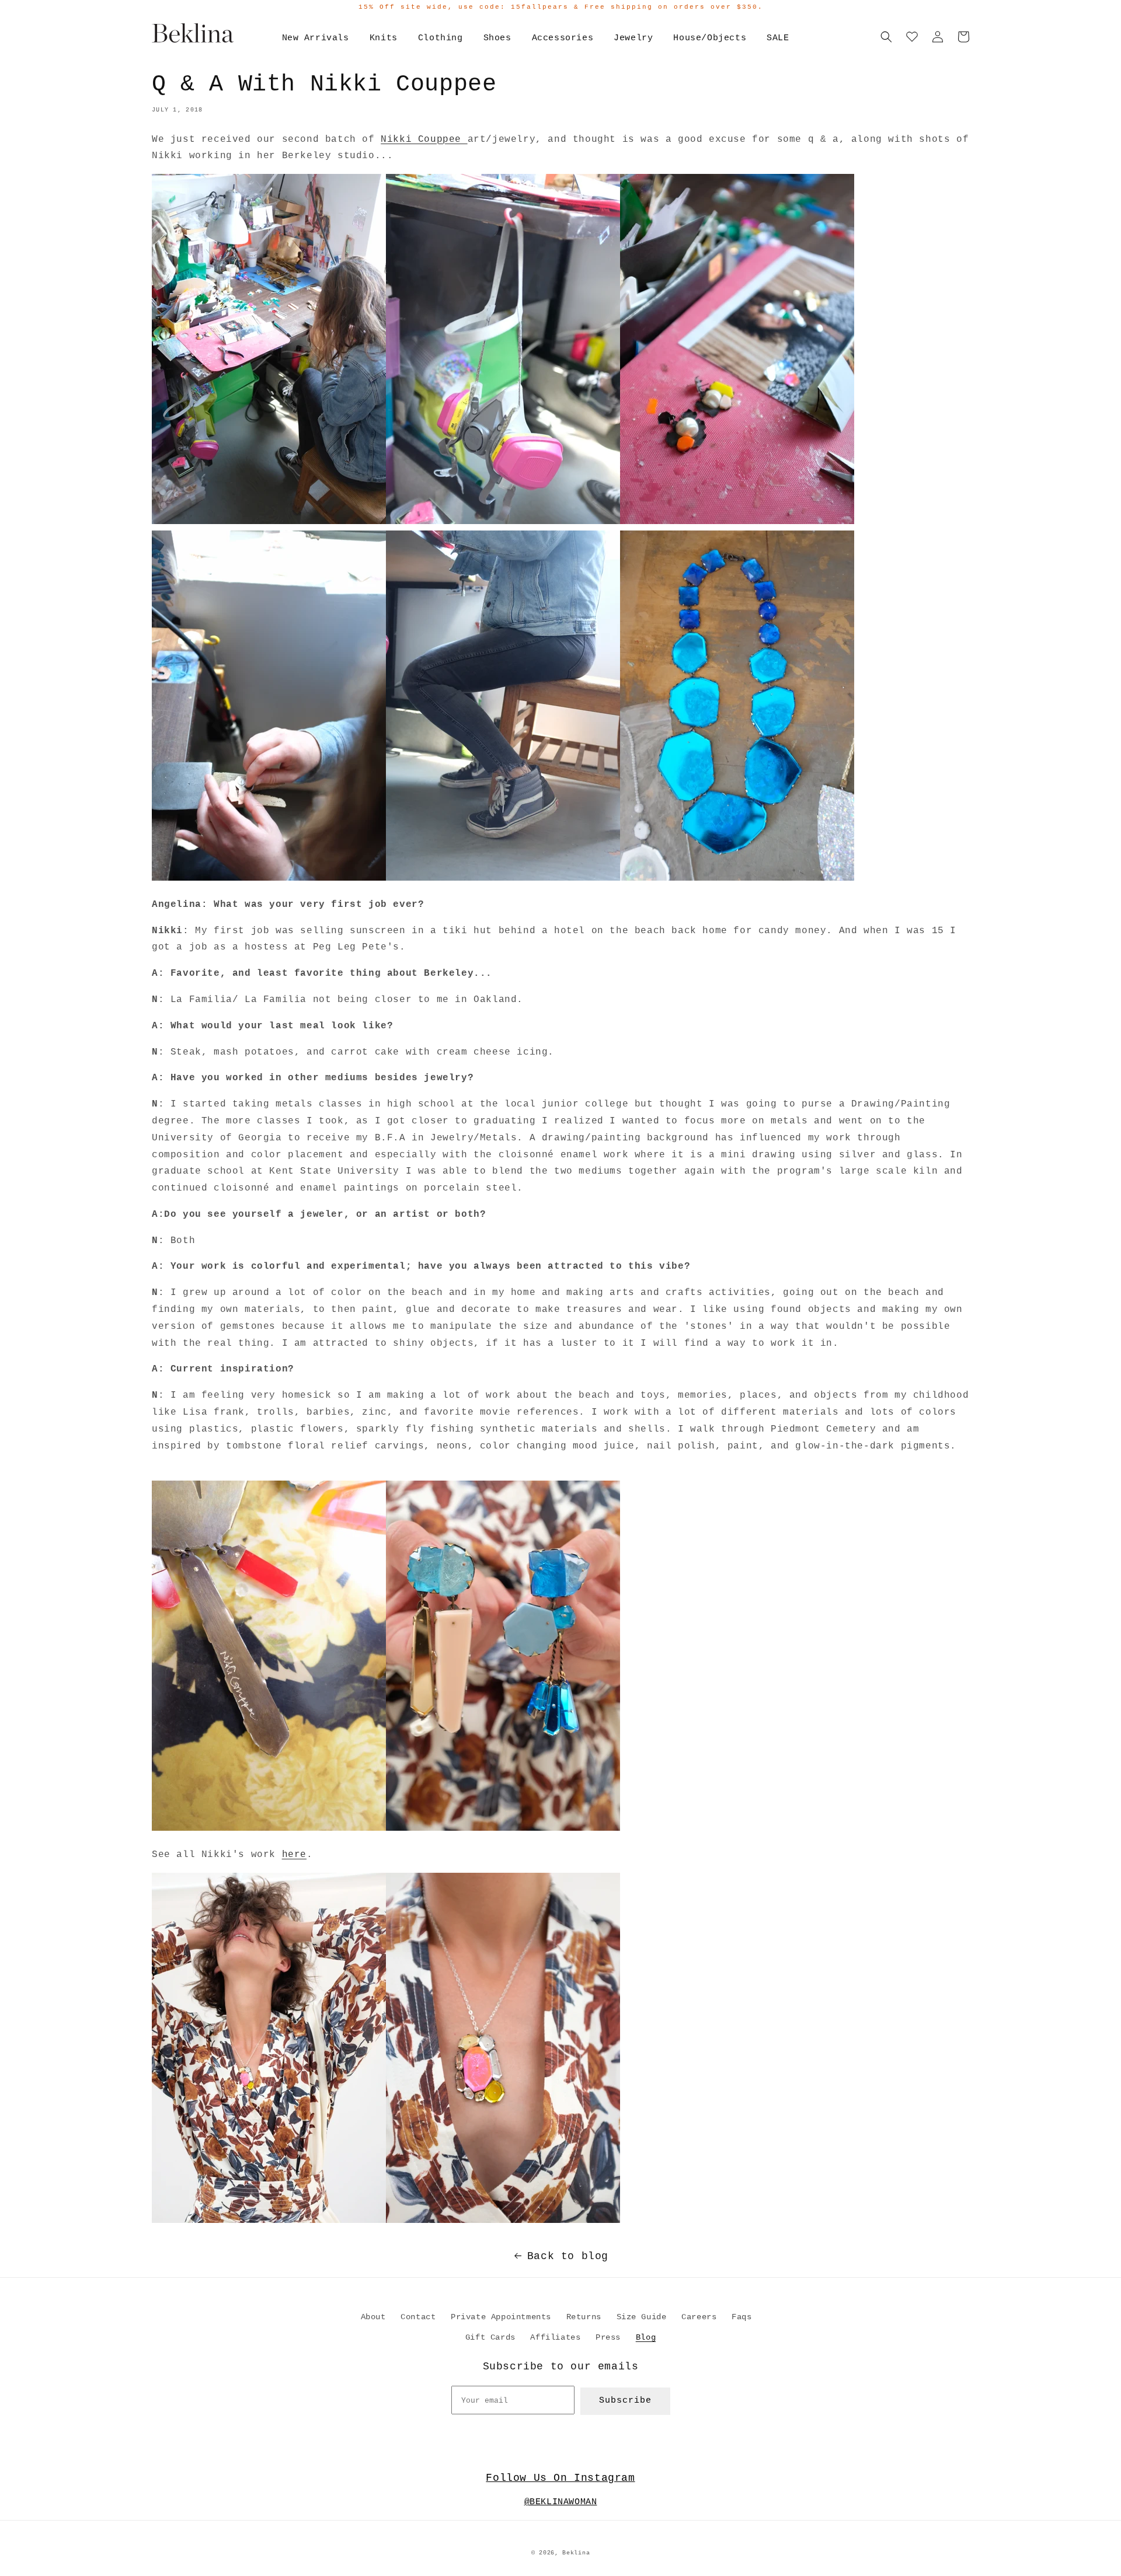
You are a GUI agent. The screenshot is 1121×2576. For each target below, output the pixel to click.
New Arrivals (316, 38)
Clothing (441, 38)
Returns (584, 2317)
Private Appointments (501, 2317)
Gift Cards (490, 2337)
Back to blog (568, 2256)
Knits (384, 38)
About (373, 2317)
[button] (886, 37)
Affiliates (555, 2337)
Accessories (563, 38)
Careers (699, 2317)
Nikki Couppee (424, 139)
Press (608, 2337)
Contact (418, 2317)
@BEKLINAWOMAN (561, 2502)
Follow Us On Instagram (560, 2478)
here (294, 1855)
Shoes (497, 38)
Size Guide (642, 2317)
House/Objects (710, 38)
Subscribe (625, 2401)
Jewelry (633, 38)
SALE (778, 38)
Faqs (741, 2317)
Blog (646, 2337)
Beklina (576, 2553)
